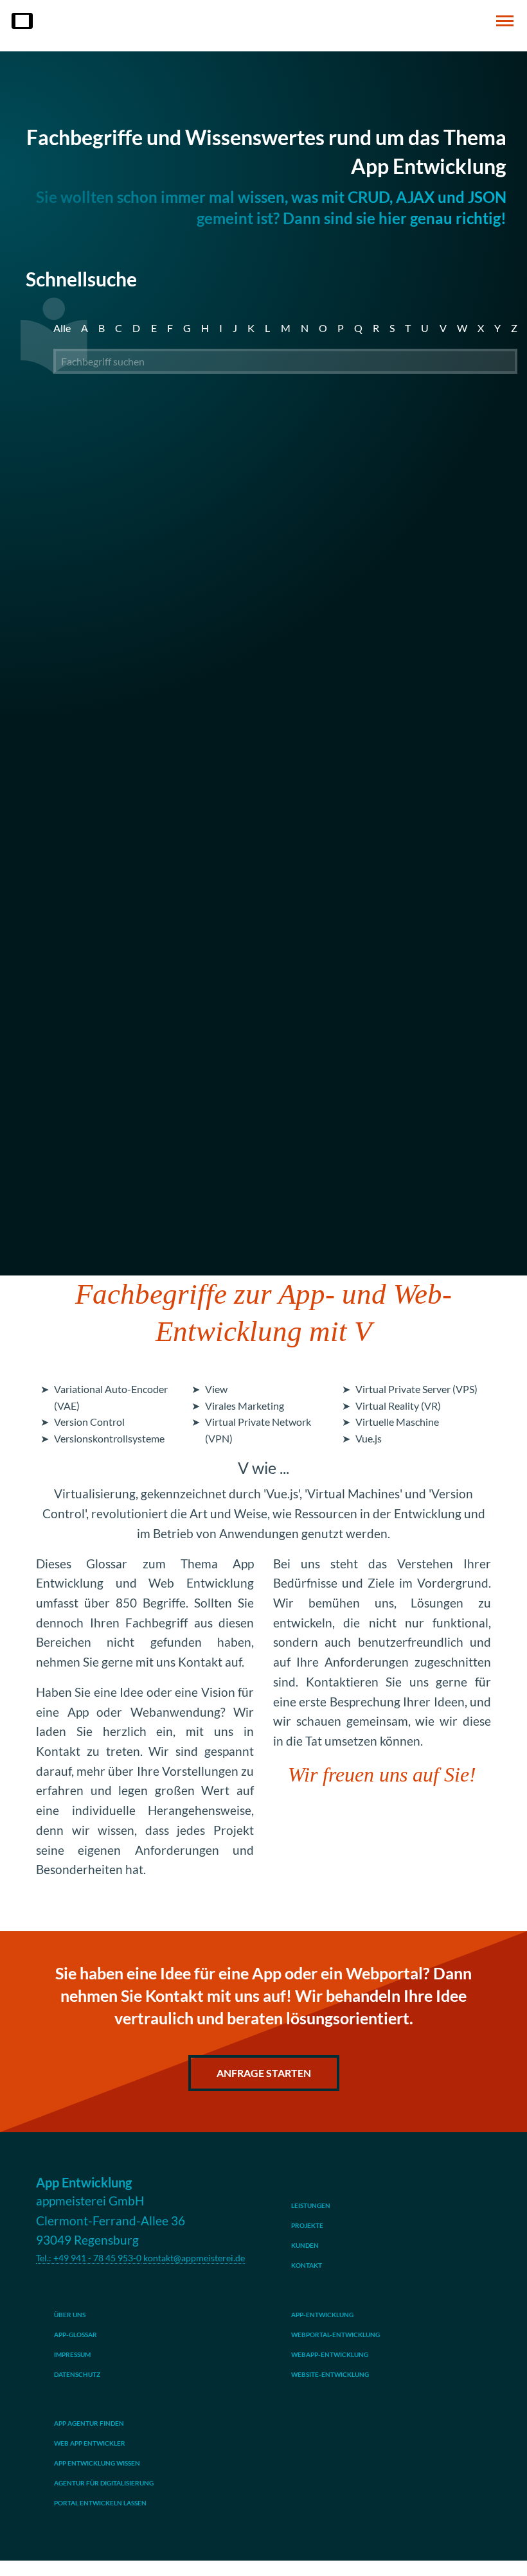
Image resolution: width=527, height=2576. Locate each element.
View (216, 1389)
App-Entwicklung (322, 2315)
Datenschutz (77, 2374)
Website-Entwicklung (330, 2374)
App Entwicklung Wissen (97, 2463)
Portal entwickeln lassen (100, 2503)
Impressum (72, 2354)
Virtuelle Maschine (397, 1422)
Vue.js (369, 1438)
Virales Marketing (245, 1406)
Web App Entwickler (90, 2443)
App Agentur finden (89, 2423)
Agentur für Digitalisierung (104, 2483)
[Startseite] (22, 21)
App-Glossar (76, 2335)
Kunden (305, 2245)
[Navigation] (505, 21)
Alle (62, 328)
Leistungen (311, 2205)
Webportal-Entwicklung (335, 2335)
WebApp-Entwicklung (330, 2354)
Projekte (307, 2225)
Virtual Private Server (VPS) (416, 1389)
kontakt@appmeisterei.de (194, 2258)
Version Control (89, 1422)
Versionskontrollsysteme (109, 1438)
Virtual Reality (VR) (398, 1406)
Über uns (70, 2315)
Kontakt (307, 2265)
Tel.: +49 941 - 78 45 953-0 (89, 2258)
